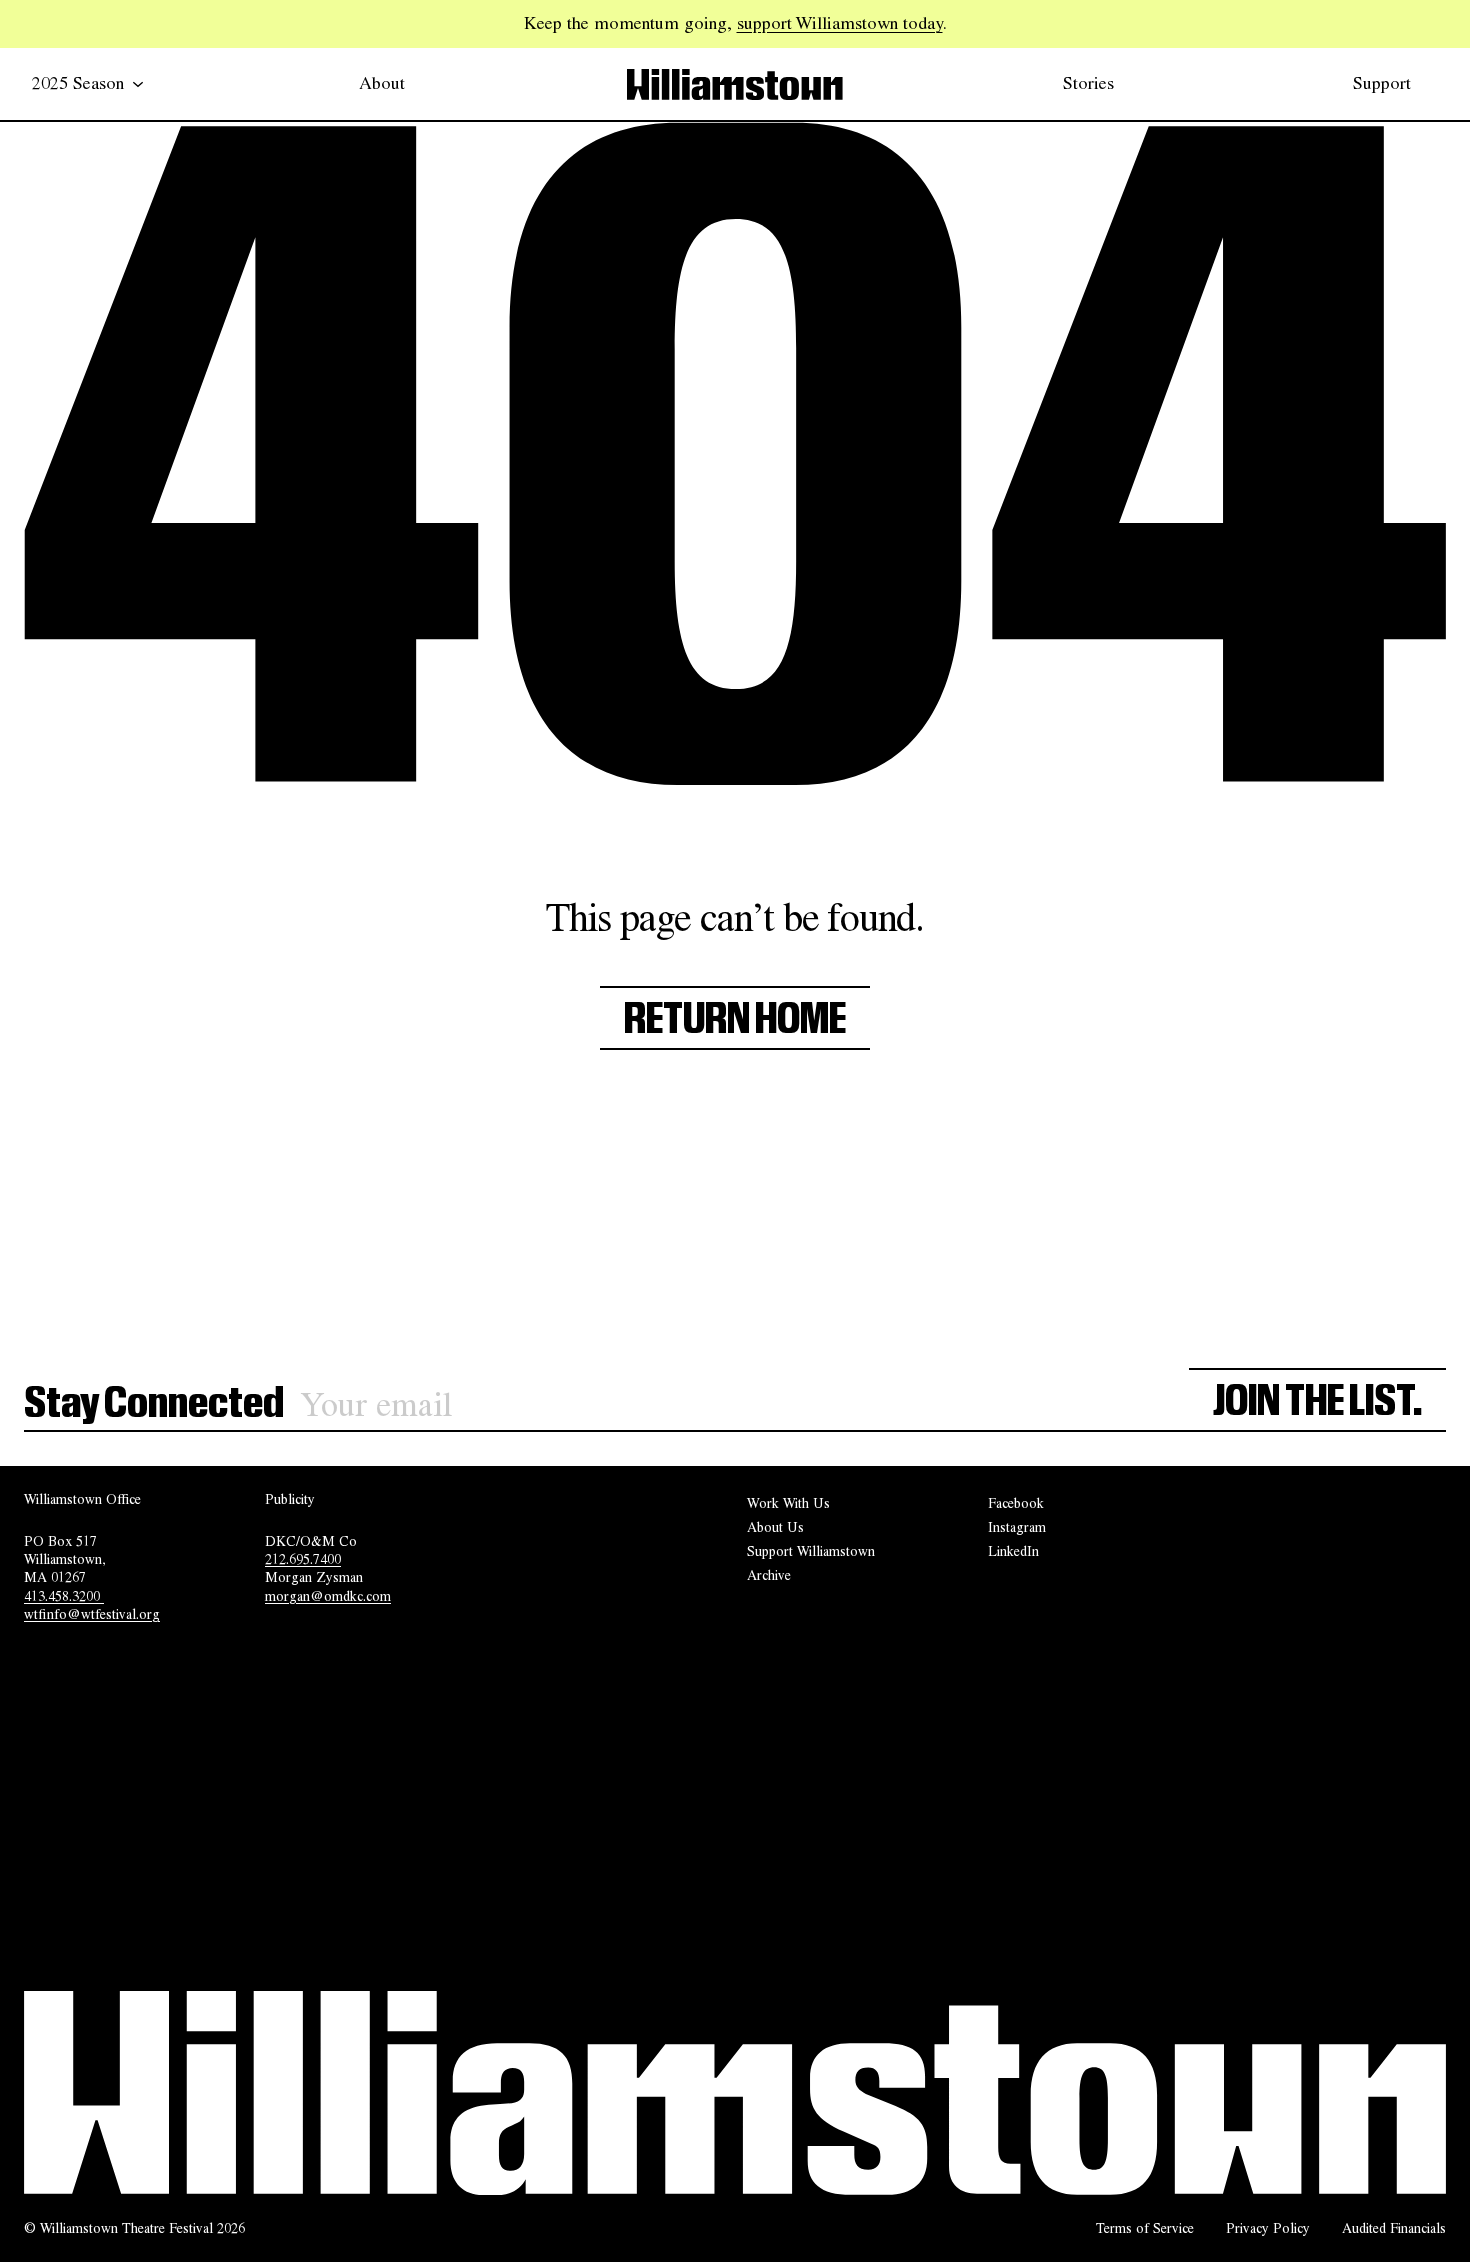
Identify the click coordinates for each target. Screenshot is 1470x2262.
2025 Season (78, 83)
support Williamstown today (840, 23)
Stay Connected (154, 1404)
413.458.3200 (64, 1596)
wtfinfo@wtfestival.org (92, 1614)
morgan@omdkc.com (328, 1596)
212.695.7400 (303, 1559)
